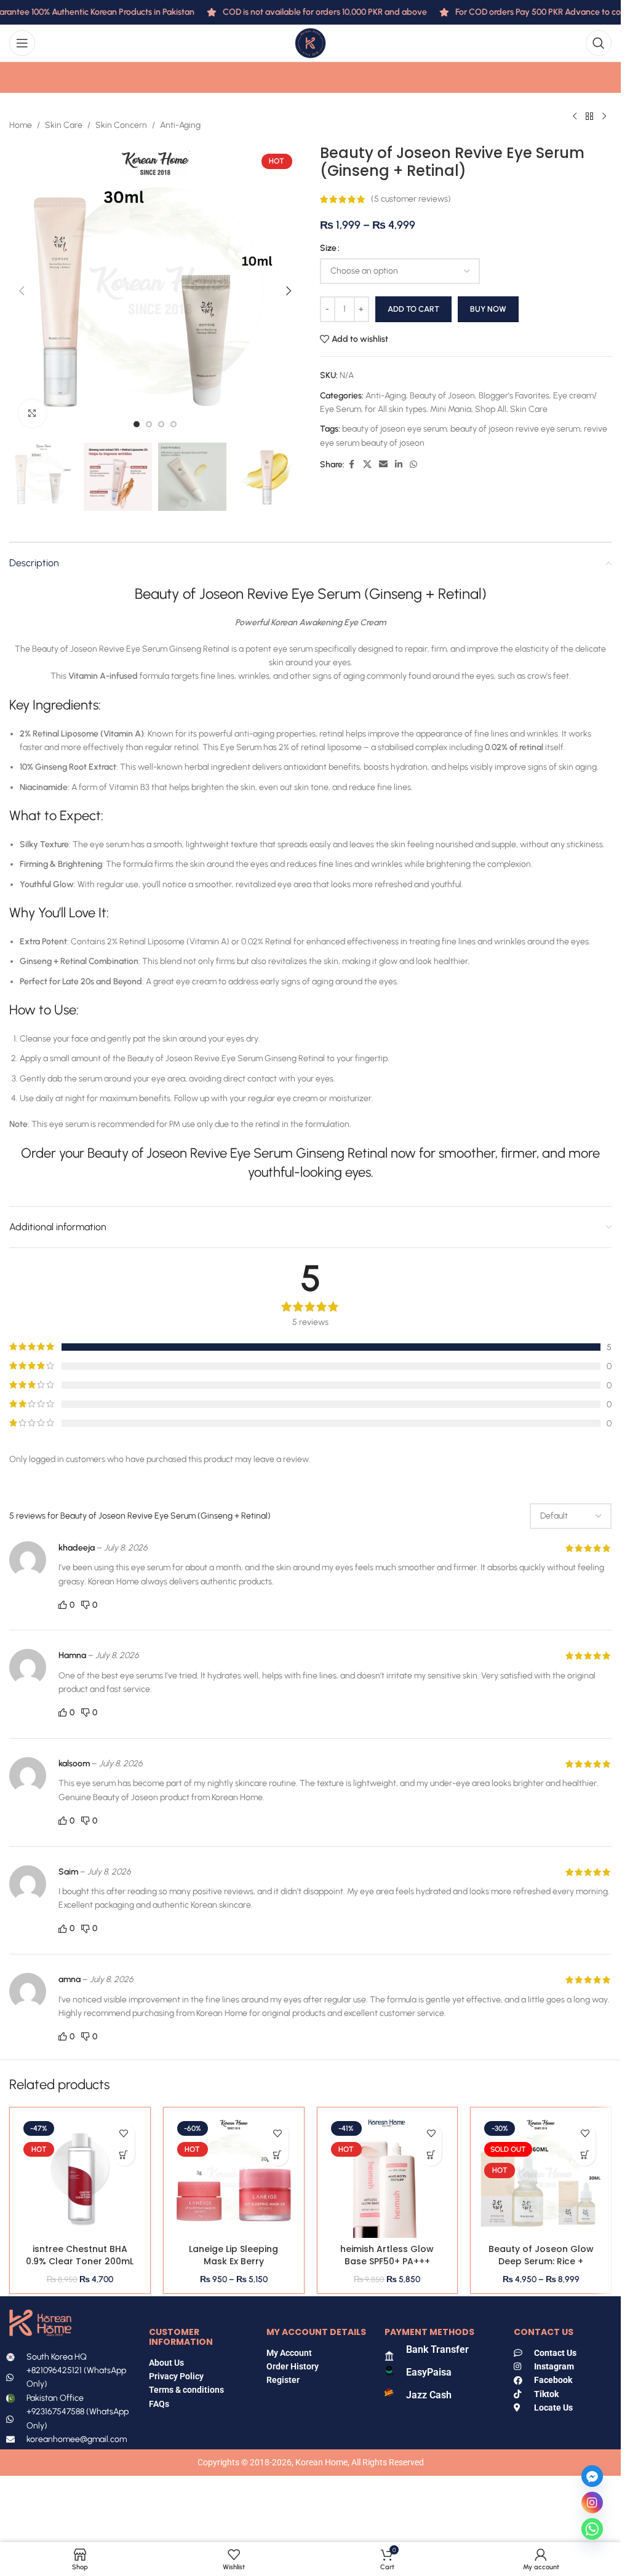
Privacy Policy (176, 2376)
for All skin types (396, 409)
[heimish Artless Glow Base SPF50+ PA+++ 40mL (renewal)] (388, 2178)
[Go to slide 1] (137, 424)
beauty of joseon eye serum (394, 429)
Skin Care (64, 125)
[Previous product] (575, 116)
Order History (293, 2366)
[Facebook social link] (352, 465)
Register (283, 2380)
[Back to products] (589, 116)
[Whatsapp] (592, 2529)
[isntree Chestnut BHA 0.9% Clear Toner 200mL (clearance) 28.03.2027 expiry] (80, 2178)
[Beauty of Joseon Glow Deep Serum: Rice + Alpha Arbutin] (541, 2178)
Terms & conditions (186, 2390)
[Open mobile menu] (22, 43)
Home (21, 125)
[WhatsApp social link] (413, 465)
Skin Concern (121, 125)
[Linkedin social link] (399, 465)
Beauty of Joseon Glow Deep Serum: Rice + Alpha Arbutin (541, 2261)
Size (328, 248)
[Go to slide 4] (173, 424)
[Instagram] (592, 2503)
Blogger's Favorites (514, 396)
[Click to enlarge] (32, 413)
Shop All (491, 409)
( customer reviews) (411, 199)
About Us (166, 2363)
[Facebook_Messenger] (592, 2476)
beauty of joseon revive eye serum (515, 429)
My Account (289, 2353)
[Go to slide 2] (149, 424)
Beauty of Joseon (442, 396)
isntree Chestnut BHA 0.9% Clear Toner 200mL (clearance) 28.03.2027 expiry (80, 2267)
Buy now (488, 309)
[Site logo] (310, 43)
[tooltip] (313, 747)
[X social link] (367, 465)
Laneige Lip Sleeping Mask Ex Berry (233, 2255)
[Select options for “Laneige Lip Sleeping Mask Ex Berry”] (278, 2155)
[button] (22, 291)
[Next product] (604, 116)
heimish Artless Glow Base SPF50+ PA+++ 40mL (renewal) (387, 2261)
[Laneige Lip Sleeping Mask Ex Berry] (234, 2178)
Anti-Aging (180, 125)
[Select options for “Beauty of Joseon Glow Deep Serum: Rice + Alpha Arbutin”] (585, 2155)
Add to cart (413, 309)
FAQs (160, 2404)
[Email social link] (383, 465)
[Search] (599, 43)
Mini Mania (451, 409)
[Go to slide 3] (161, 424)
